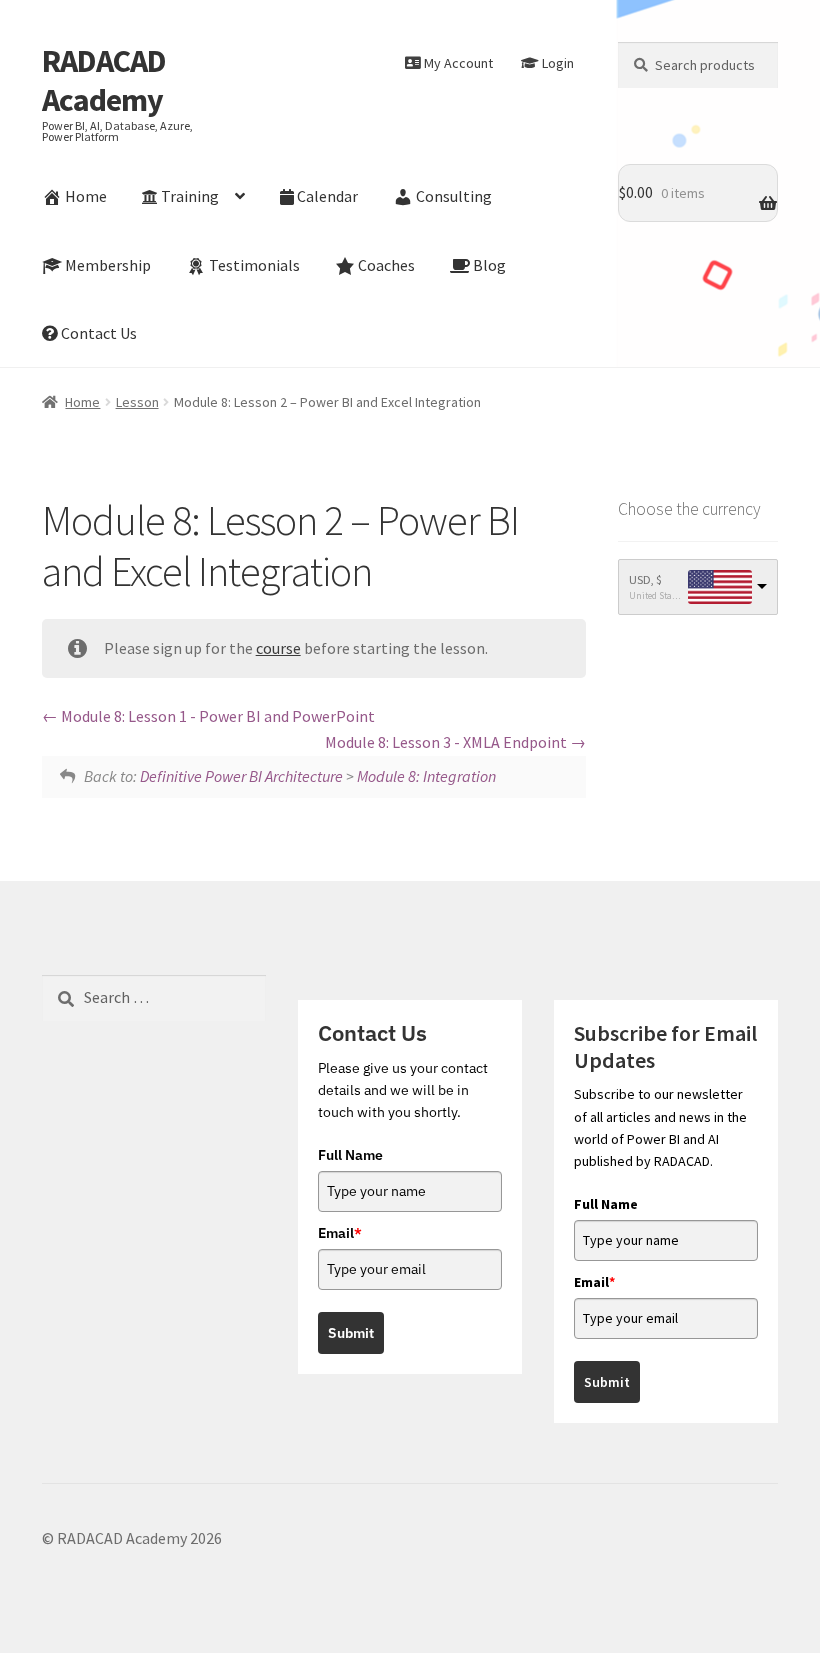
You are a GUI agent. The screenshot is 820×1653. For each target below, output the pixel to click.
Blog (489, 265)
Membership (108, 265)
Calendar (327, 196)
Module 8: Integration (426, 776)
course (278, 648)
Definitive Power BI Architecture (241, 776)
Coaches (386, 265)
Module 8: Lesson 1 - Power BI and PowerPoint (216, 716)
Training (190, 196)
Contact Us (99, 333)
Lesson (137, 402)
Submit (351, 1333)
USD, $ (645, 579)
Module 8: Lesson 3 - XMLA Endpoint (447, 742)
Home (86, 196)
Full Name (350, 1155)
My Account (458, 63)
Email (340, 1233)
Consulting (454, 196)
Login (558, 63)
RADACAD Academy (104, 80)
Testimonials (254, 265)
